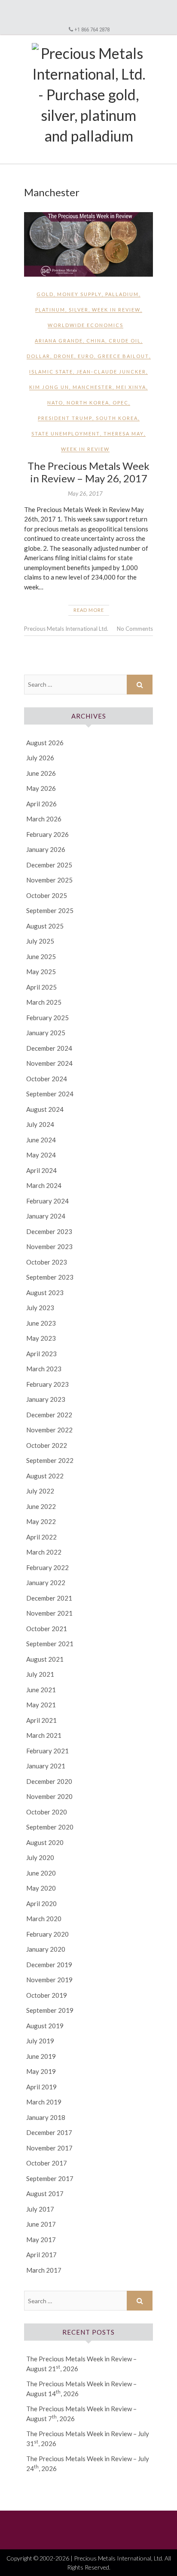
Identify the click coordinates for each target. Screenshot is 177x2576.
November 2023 (49, 1246)
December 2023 (49, 1231)
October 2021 (47, 1629)
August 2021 (45, 1659)
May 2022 (41, 1521)
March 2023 (44, 1369)
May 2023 (41, 1338)
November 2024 (49, 1063)
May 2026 (41, 788)
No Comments (135, 629)
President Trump (65, 418)
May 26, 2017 (85, 494)
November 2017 (49, 2148)
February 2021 (47, 1751)
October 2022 (47, 1445)
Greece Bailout (123, 356)
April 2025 (41, 987)
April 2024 (41, 1170)
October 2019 (47, 1995)
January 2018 (46, 2117)
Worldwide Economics (85, 325)
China (96, 341)
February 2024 (47, 1201)
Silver (79, 310)
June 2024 (41, 1140)
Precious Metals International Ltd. (66, 629)
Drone (64, 356)
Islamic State (51, 372)
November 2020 (49, 1796)
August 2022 (45, 1476)
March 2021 (44, 1735)
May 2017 (41, 2240)
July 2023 (40, 1308)
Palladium (122, 294)
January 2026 (46, 849)
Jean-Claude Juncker (111, 372)
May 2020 (41, 1888)
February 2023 (47, 1384)
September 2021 (50, 1644)
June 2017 (41, 2224)
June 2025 (41, 956)
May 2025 (41, 972)
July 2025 (40, 941)
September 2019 (50, 2010)
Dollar (38, 356)
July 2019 (40, 2041)
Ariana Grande (59, 341)
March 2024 (44, 1185)
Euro (86, 356)
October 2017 (47, 2163)
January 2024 (46, 1216)
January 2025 (46, 1033)
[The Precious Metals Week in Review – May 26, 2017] (88, 244)
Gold (45, 294)
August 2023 (45, 1293)
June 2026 (41, 773)
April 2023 (41, 1354)
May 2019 (41, 2071)
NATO (55, 403)
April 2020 (41, 1903)
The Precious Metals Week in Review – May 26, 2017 (88, 472)
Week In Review (116, 310)
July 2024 (40, 1124)
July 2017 (40, 2209)
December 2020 (49, 1781)
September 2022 (50, 1460)
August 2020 (45, 1842)
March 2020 (44, 1919)
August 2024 (45, 1109)
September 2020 (50, 1827)
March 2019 (44, 2102)
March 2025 (44, 1002)
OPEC (121, 403)
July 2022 (40, 1491)
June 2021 (41, 1690)
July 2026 (40, 758)
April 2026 (41, 804)
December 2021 (49, 1598)
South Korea (117, 418)
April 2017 (41, 2255)
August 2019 (45, 2026)
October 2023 (47, 1262)
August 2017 (45, 2193)
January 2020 (46, 1949)
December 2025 (49, 865)
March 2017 (44, 2270)
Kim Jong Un (49, 387)
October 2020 (47, 1812)
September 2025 (50, 910)
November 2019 (49, 1980)
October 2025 (47, 895)
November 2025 (49, 880)
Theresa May (124, 433)
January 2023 (46, 1399)
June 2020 (41, 1873)
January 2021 (46, 1766)
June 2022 (41, 1506)
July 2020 (40, 1857)
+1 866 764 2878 (92, 29)
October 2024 (47, 1079)
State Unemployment (66, 433)
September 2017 (50, 2178)
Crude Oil (125, 341)
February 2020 (47, 1934)
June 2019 (41, 2056)
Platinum (50, 310)
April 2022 (41, 1537)
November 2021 (49, 1613)
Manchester (93, 387)
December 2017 (49, 2132)
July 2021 (40, 1674)
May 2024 (41, 1155)
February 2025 (47, 1018)
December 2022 (49, 1415)
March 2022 (44, 1552)
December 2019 (49, 1965)
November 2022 (49, 1430)
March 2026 (44, 819)
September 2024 (50, 1094)
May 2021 (41, 1705)
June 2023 (41, 1323)
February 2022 (47, 1567)
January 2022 (46, 1583)
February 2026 (47, 834)
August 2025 (45, 926)
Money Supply (79, 294)
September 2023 (50, 1277)
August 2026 (45, 743)
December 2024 (49, 1048)
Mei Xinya (131, 387)
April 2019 (41, 2087)
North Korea (88, 403)
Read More (89, 610)
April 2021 (41, 1720)
